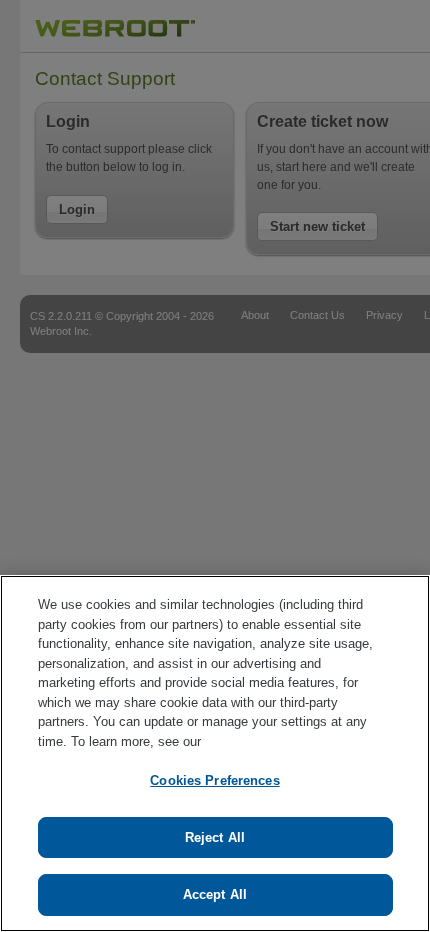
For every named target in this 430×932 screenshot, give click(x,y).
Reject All (215, 837)
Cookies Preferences (214, 780)
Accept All (215, 894)
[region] (215, 753)
